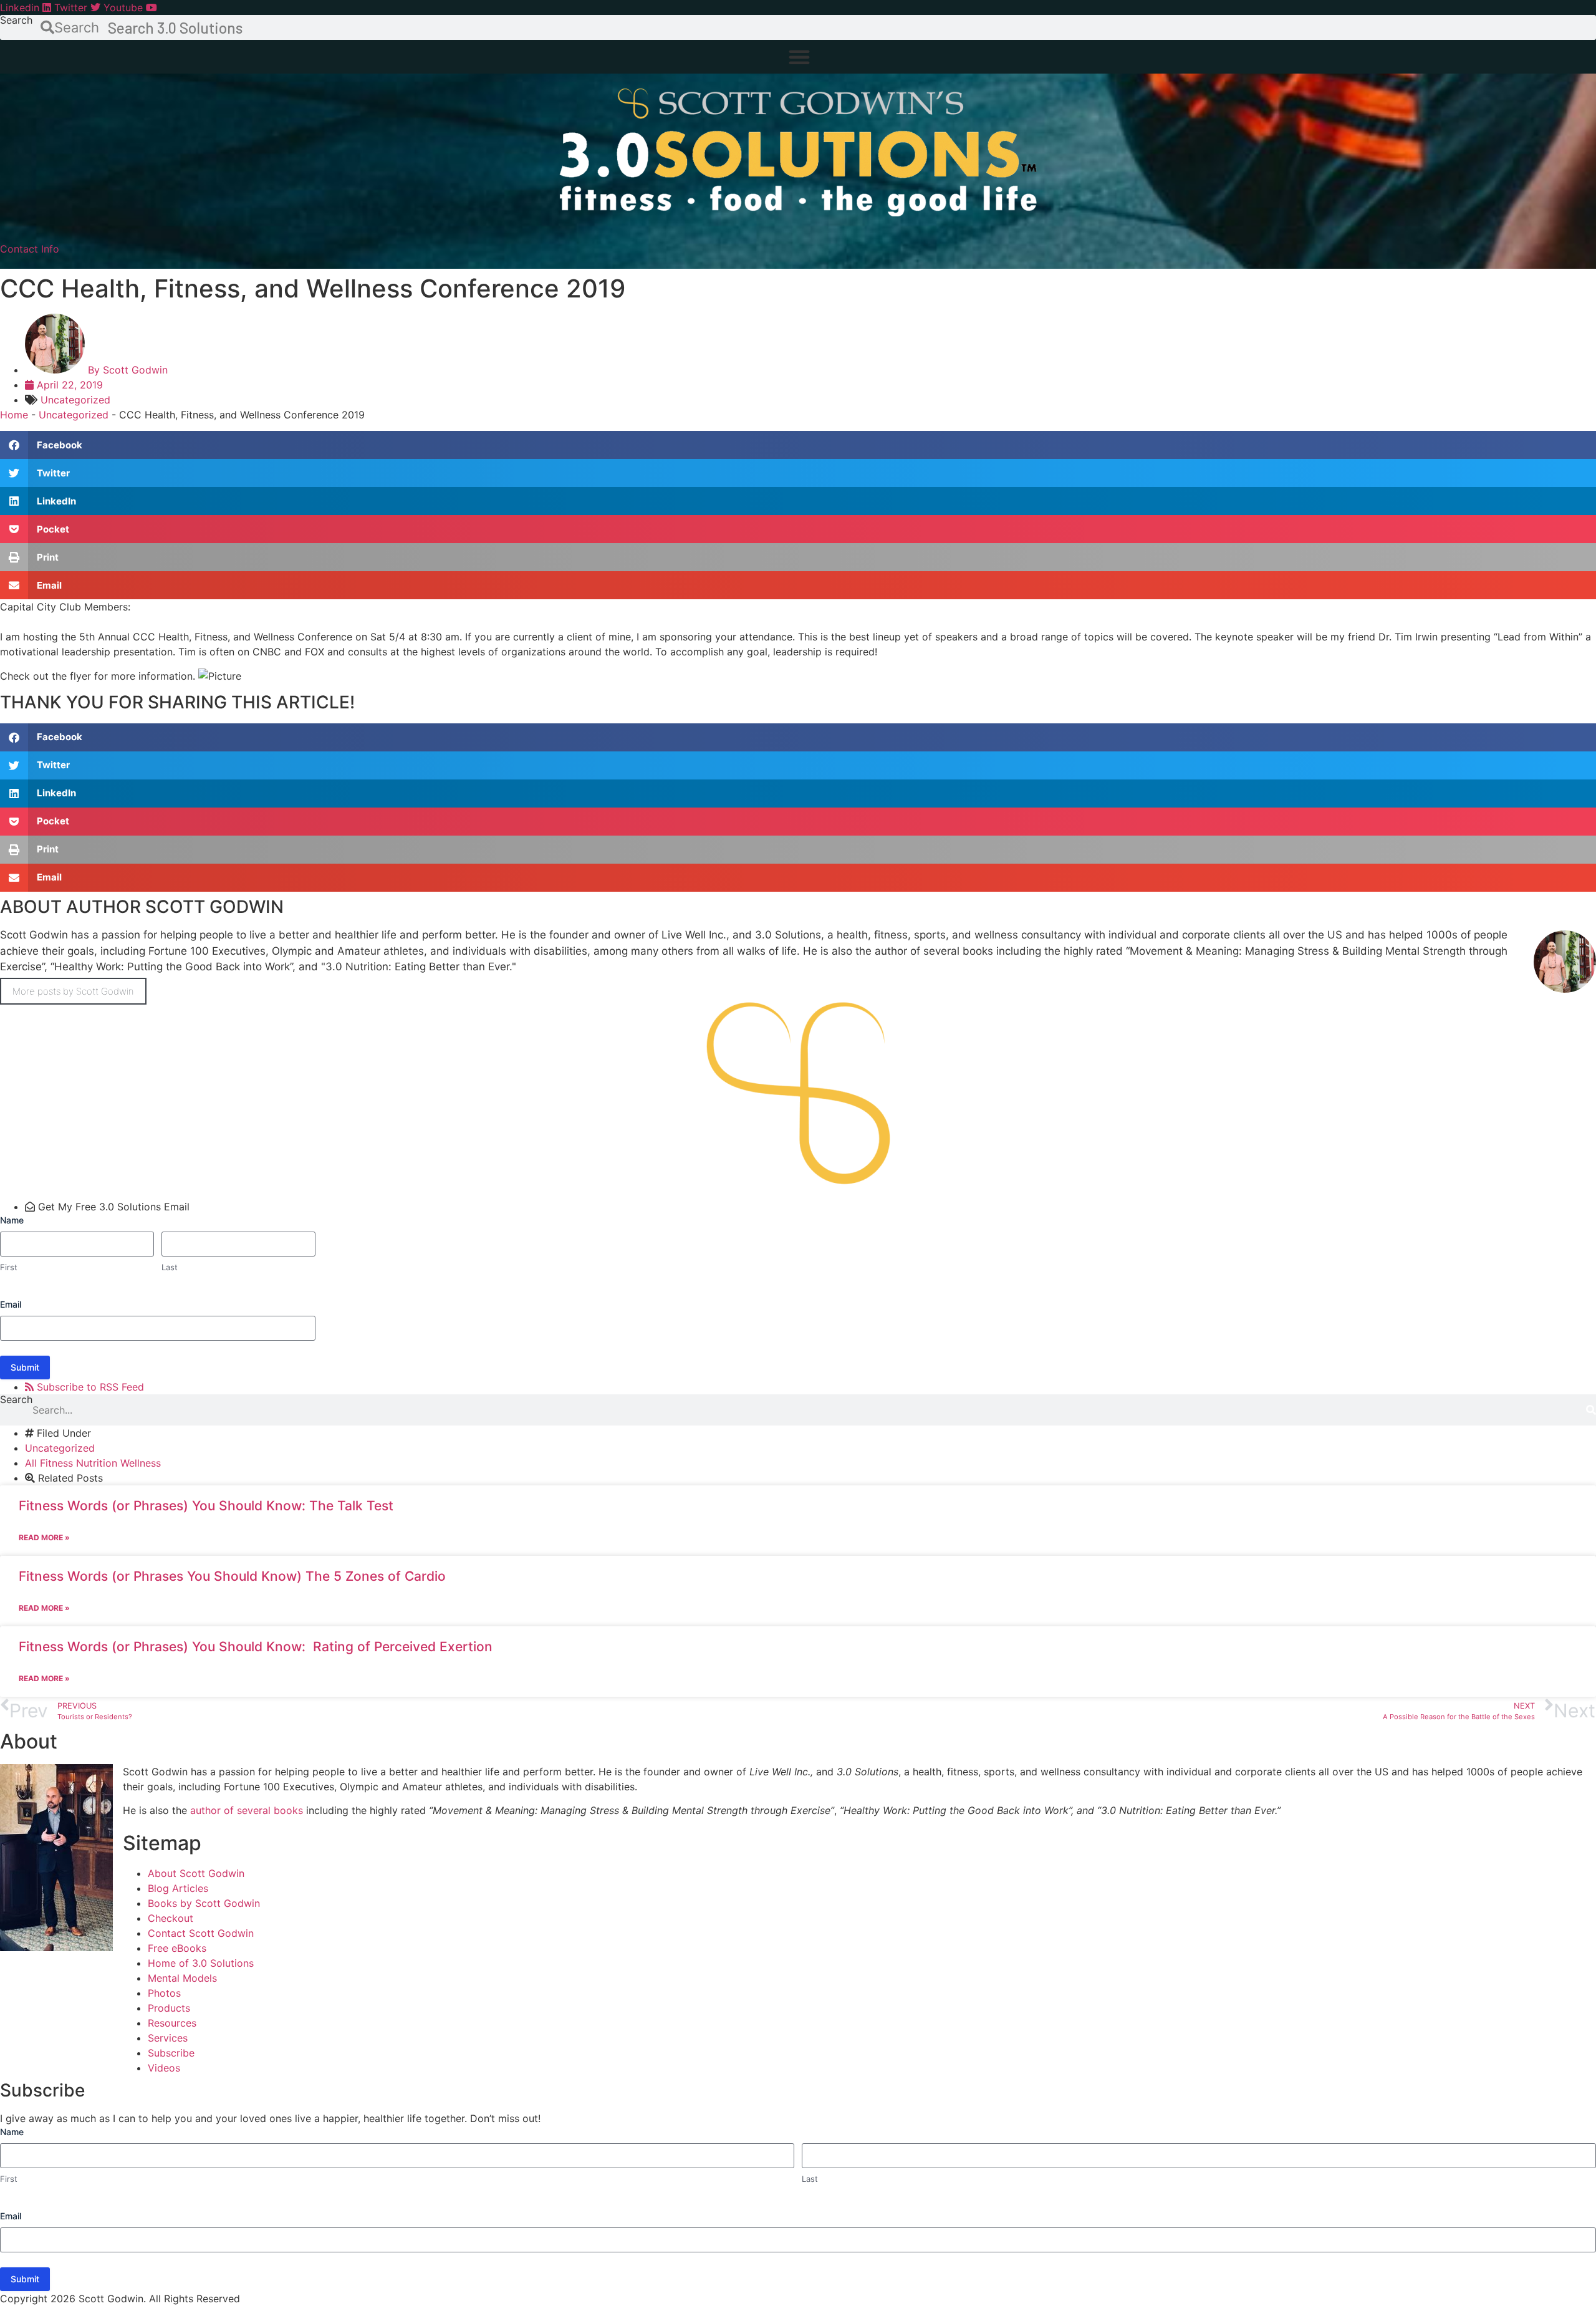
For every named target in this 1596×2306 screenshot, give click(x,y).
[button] (799, 57)
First (9, 1267)
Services (168, 2038)
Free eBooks (177, 1948)
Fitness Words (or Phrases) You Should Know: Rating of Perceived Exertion (256, 1647)
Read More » (44, 1537)
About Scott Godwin (196, 1873)
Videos (164, 2068)
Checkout (171, 1918)
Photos (164, 1993)
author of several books (247, 1810)
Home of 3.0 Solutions (201, 1963)
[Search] (1591, 1410)
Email (11, 1304)
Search (16, 21)
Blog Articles (178, 1888)
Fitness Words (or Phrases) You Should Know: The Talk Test (206, 1506)
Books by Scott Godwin (204, 1903)
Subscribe (171, 2053)
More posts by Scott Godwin (73, 991)
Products (169, 2008)
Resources (172, 2023)
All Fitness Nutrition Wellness (93, 1463)
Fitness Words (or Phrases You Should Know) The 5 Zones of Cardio (232, 1576)
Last (170, 1267)
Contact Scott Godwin (201, 1933)
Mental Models (182, 1978)
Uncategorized (75, 400)
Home (14, 415)
